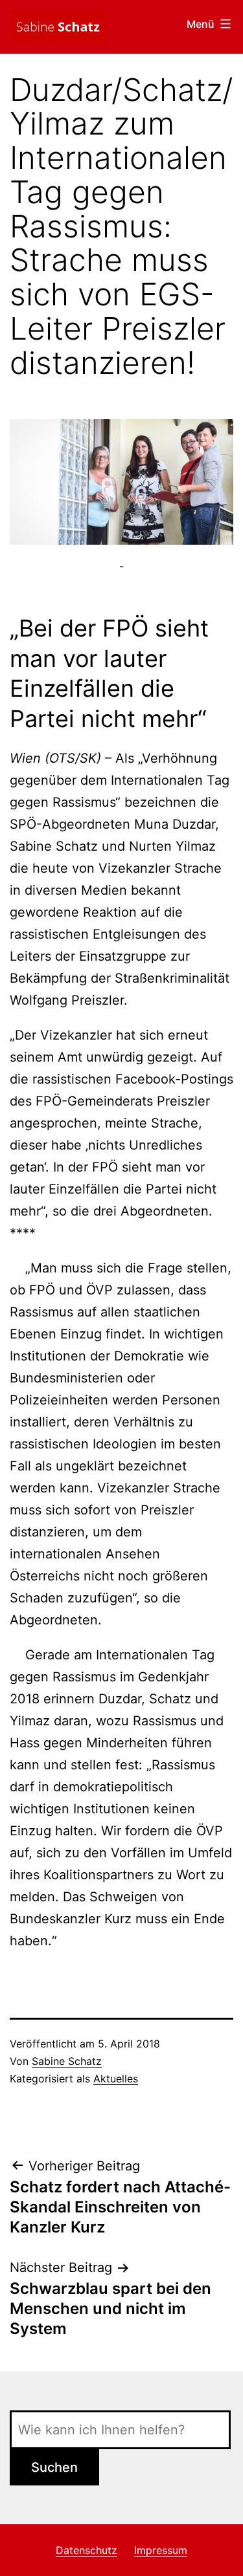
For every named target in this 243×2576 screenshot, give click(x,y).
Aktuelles (116, 2079)
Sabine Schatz (67, 2061)
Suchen (54, 2467)
